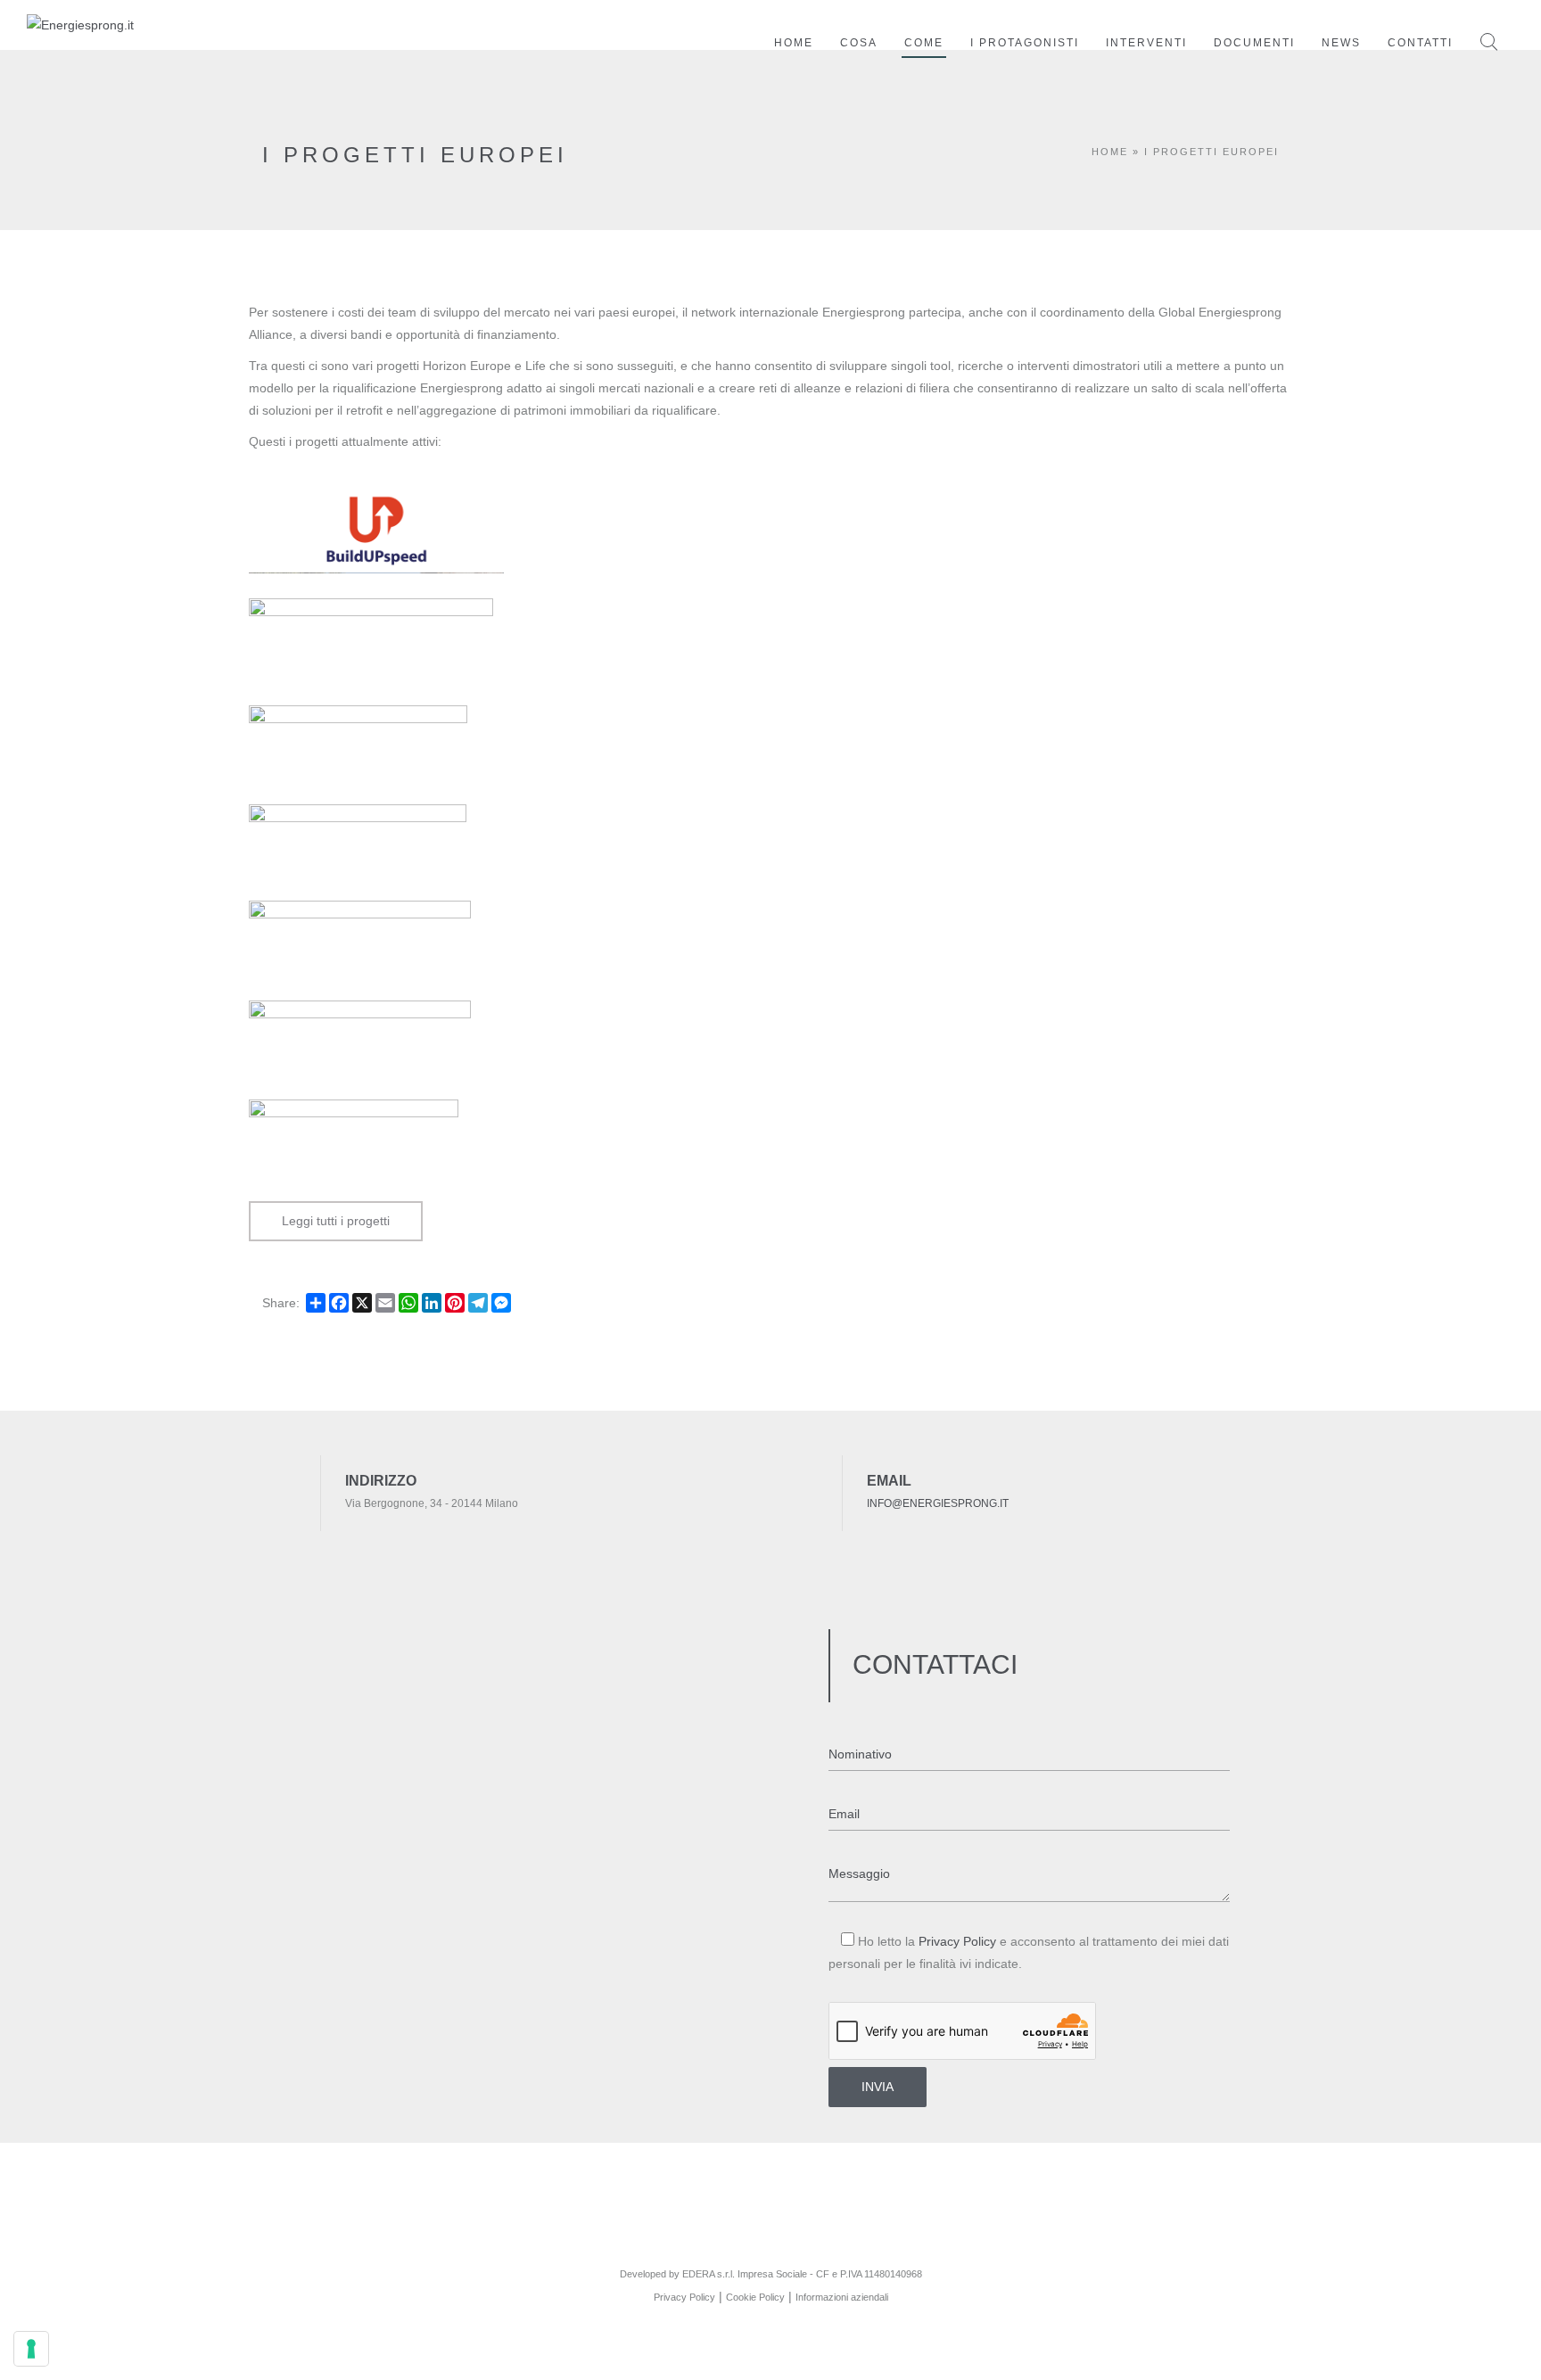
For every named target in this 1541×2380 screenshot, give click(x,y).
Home (1110, 152)
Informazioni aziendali (842, 2297)
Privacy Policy (957, 1941)
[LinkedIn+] (771, 2243)
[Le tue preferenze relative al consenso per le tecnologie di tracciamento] (31, 2349)
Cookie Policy (755, 2297)
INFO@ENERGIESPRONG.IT (938, 1503)
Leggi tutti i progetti (336, 1221)
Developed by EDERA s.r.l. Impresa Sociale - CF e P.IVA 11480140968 (771, 2274)
